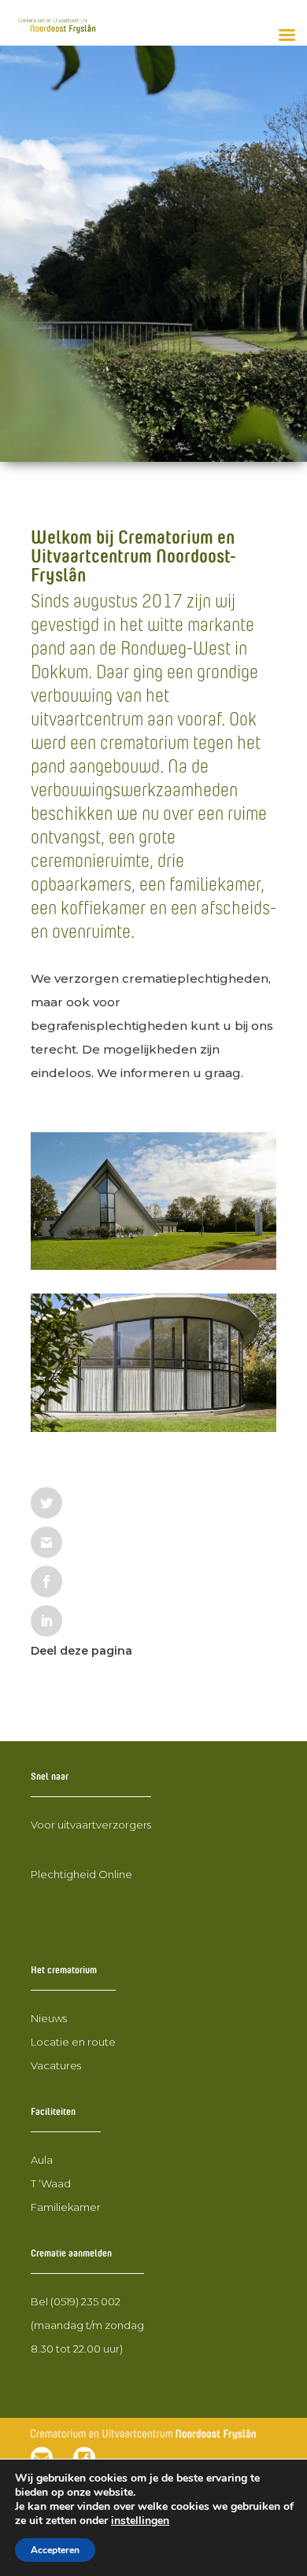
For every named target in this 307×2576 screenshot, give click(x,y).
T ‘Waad (51, 2183)
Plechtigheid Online (81, 1874)
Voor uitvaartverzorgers (91, 1825)
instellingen (140, 2521)
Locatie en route (73, 2042)
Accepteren (55, 2550)
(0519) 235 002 (85, 2301)
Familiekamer (66, 2207)
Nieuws (49, 2018)
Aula (42, 2160)
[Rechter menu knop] (287, 35)
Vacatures (56, 2065)
